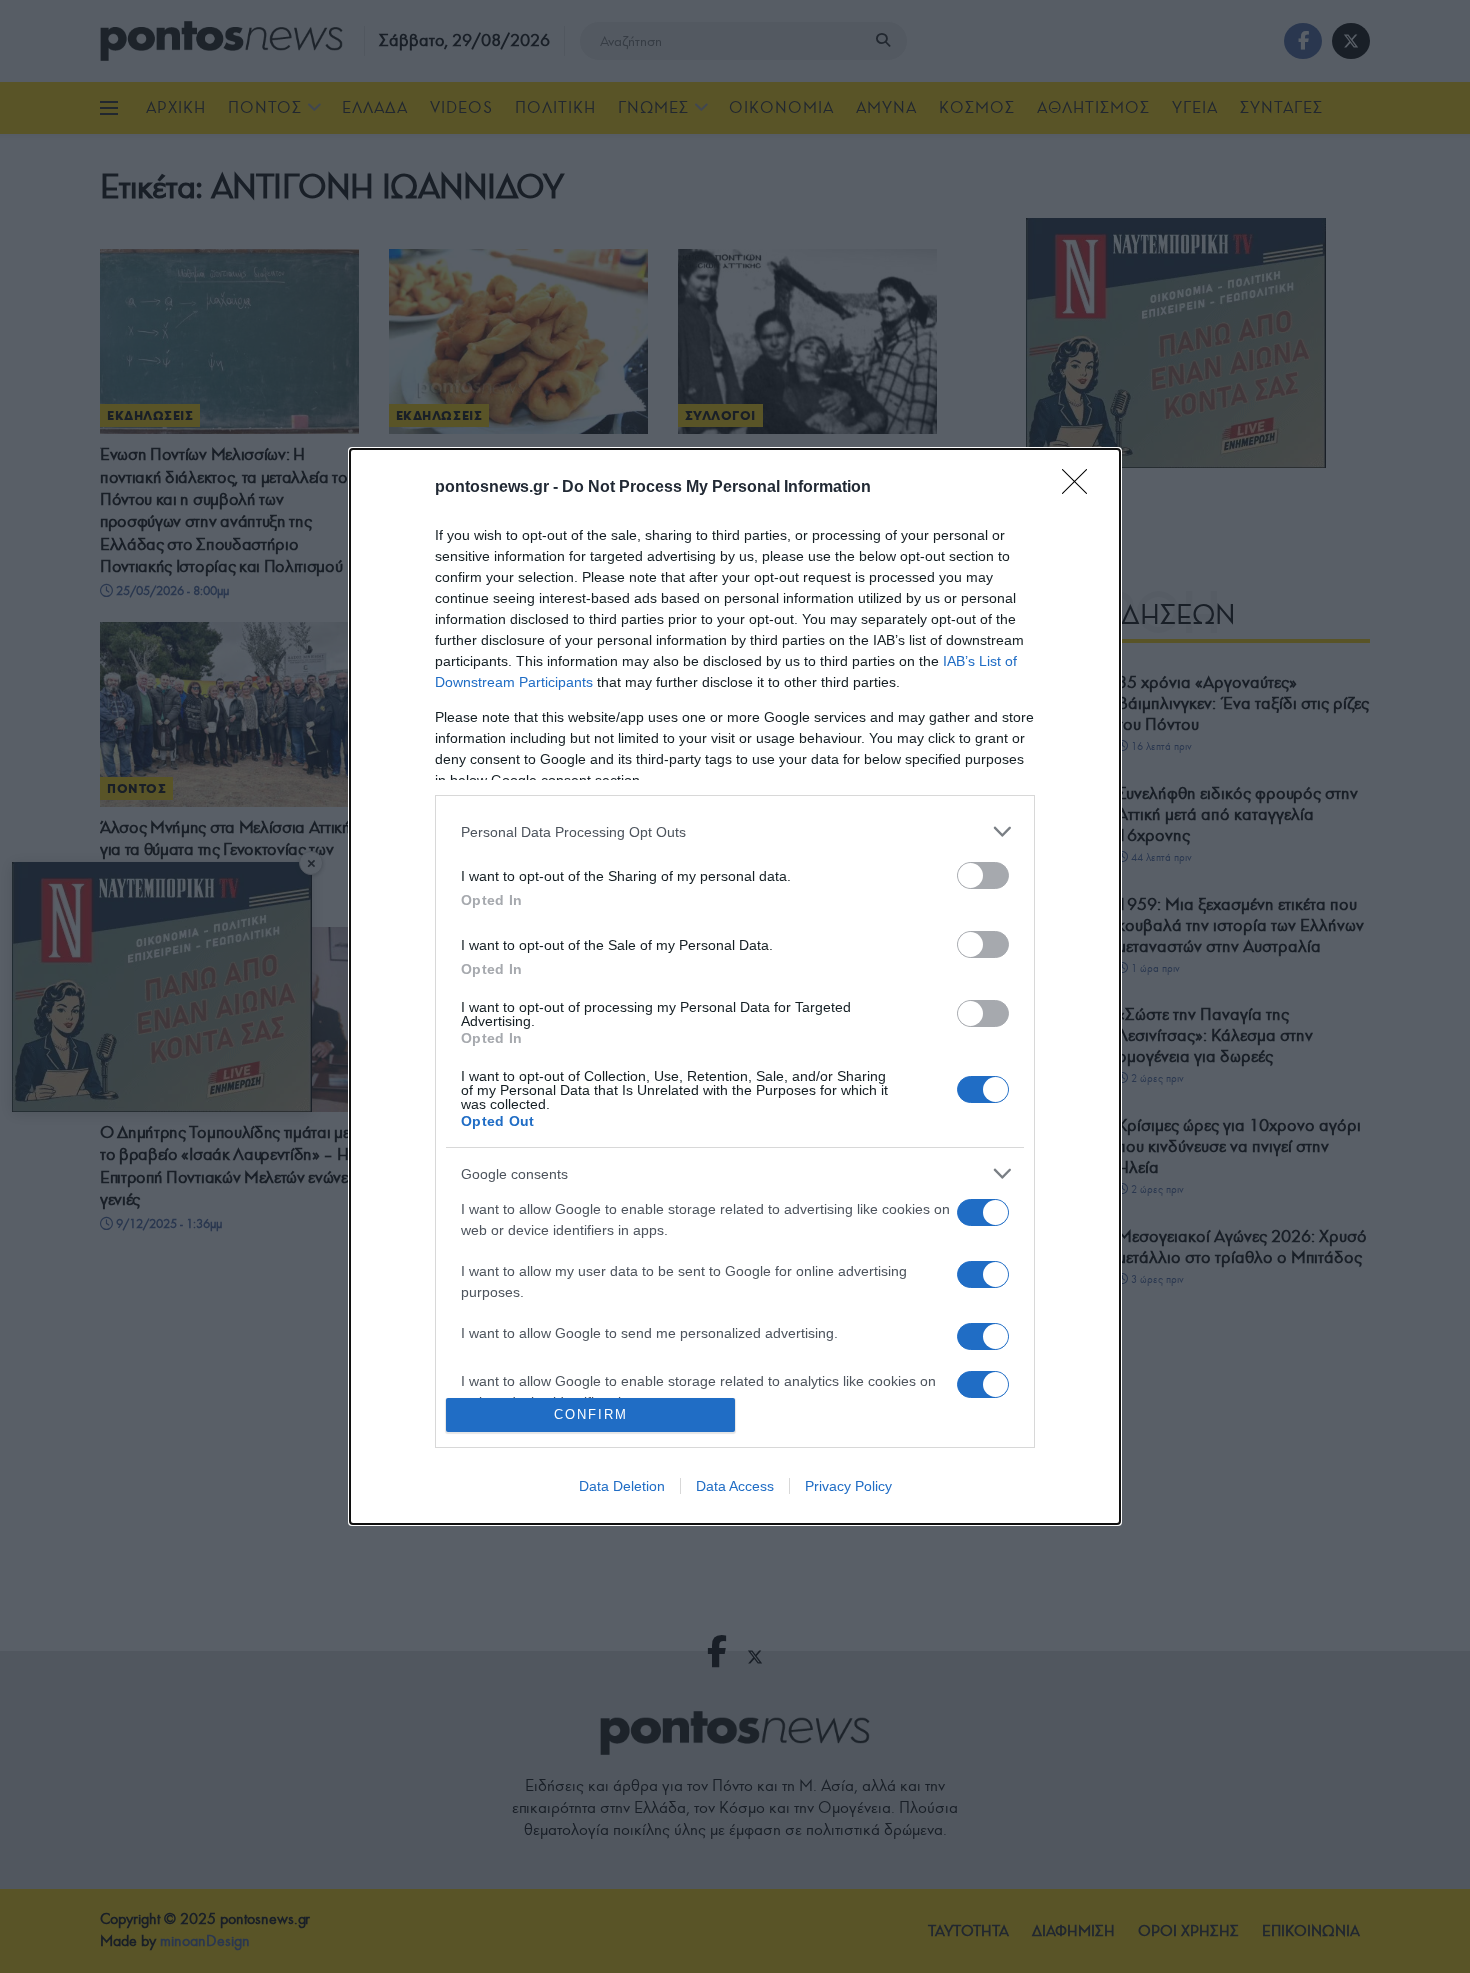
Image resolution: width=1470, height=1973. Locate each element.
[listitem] (735, 831)
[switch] (983, 875)
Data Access (735, 1486)
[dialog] (735, 986)
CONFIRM (591, 1414)
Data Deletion (622, 1486)
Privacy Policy (848, 1486)
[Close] (1081, 488)
